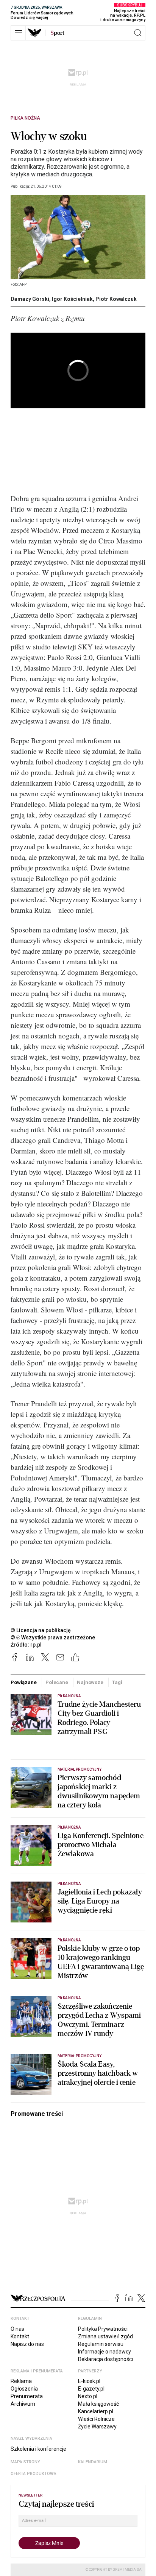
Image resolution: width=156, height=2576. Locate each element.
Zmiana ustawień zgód (105, 2336)
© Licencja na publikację (41, 1630)
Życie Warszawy (97, 2427)
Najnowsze (90, 1682)
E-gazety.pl (91, 2389)
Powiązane (24, 1682)
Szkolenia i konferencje (38, 2449)
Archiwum (23, 2404)
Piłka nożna (25, 118)
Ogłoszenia (24, 2389)
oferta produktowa (34, 2474)
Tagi (117, 1682)
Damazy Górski (30, 299)
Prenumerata (27, 2396)
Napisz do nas (27, 2344)
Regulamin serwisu (101, 2344)
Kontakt (20, 2336)
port (57, 33)
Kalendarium (93, 2462)
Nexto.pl (88, 2396)
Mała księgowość (98, 2404)
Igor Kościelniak (72, 299)
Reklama (21, 2381)
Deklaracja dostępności (105, 2359)
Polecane (57, 1682)
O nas (17, 2329)
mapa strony (25, 2462)
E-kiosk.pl (89, 2381)
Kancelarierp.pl (96, 2411)
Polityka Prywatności (103, 2329)
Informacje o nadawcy (105, 2352)
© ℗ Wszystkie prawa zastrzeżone (53, 1637)
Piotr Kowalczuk (116, 299)
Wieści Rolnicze (96, 2419)
